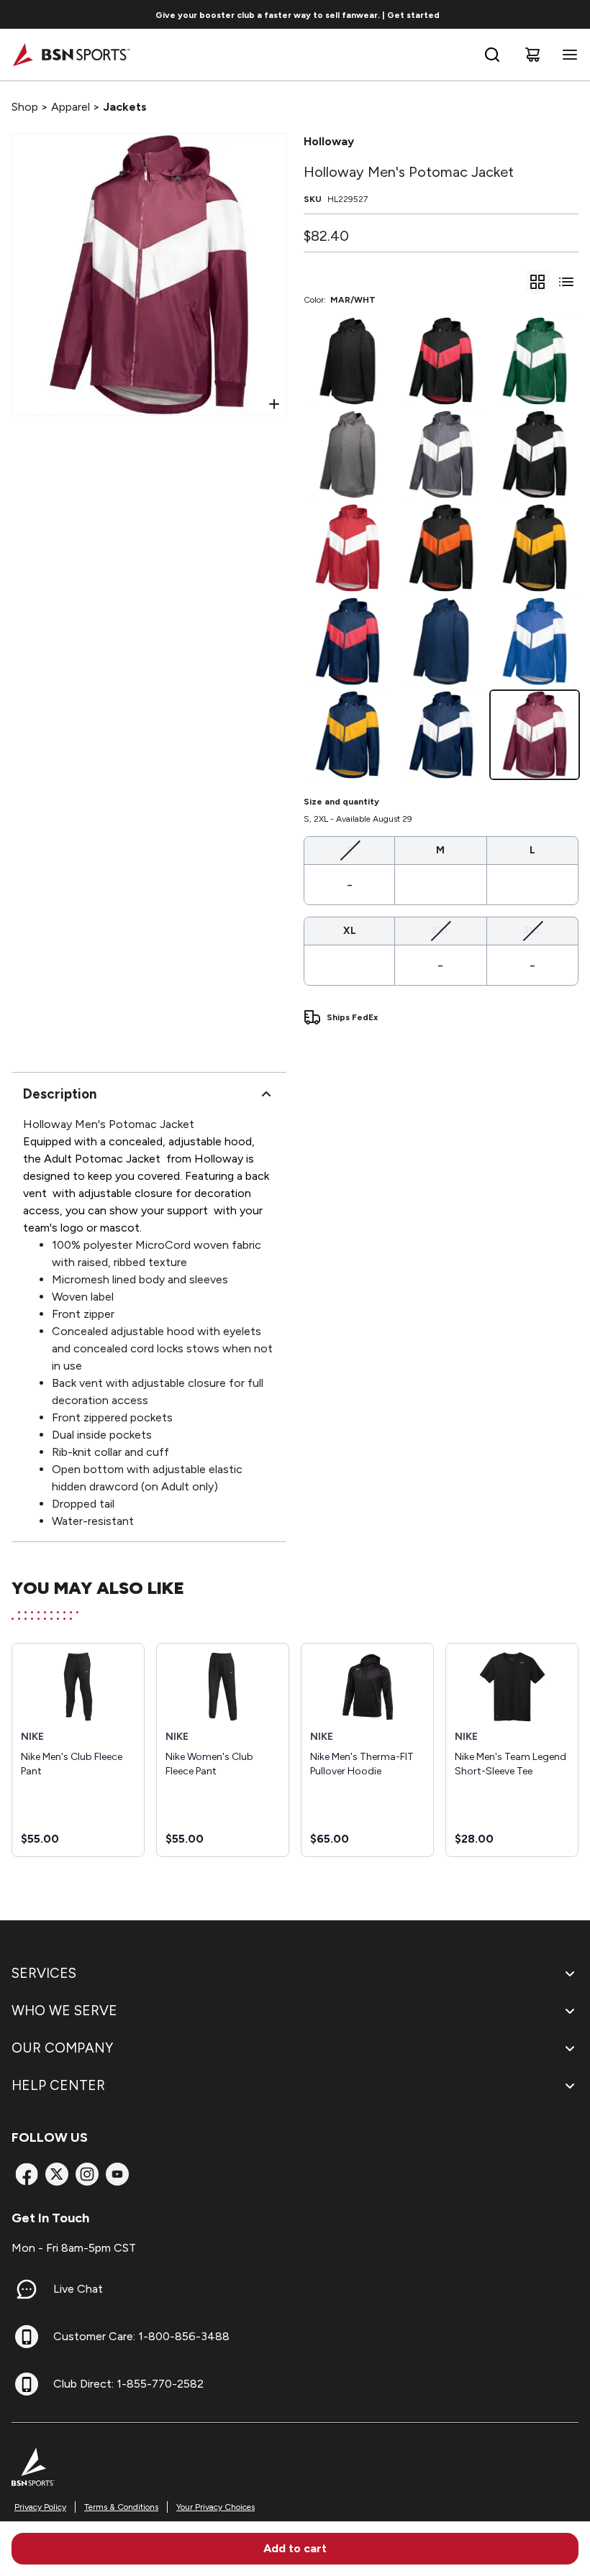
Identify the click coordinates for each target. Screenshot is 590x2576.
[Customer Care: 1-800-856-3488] (27, 2337)
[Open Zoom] (274, 404)
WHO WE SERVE (64, 2011)
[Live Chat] (27, 2289)
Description (60, 1094)
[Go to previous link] (20, 14)
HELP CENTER (58, 2085)
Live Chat (78, 2289)
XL (350, 931)
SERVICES (44, 1973)
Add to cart (295, 2548)
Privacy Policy (40, 2507)
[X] (57, 2174)
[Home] (71, 55)
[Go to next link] (574, 14)
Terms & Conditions (121, 2507)
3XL (532, 930)
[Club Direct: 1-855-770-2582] (27, 2384)
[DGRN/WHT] (535, 361)
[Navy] (441, 641)
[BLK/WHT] (535, 454)
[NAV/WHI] (441, 735)
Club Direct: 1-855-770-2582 (128, 2384)
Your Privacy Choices (215, 2507)
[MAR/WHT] (535, 735)
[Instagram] (87, 2174)
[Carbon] (348, 454)
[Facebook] (27, 2174)
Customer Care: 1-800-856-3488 (141, 2336)
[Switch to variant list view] (566, 282)
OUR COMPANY (62, 2048)
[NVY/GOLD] (348, 735)
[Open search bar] (492, 55)
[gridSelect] (537, 282)
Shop (25, 107)
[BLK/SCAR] (441, 361)
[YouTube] (117, 2174)
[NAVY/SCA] (348, 641)
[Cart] (532, 55)
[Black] (348, 361)
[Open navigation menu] (567, 55)
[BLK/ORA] (441, 548)
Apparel (71, 107)
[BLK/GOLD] (535, 548)
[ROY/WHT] (535, 641)
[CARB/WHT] (441, 454)
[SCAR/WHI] (348, 548)
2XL (441, 930)
